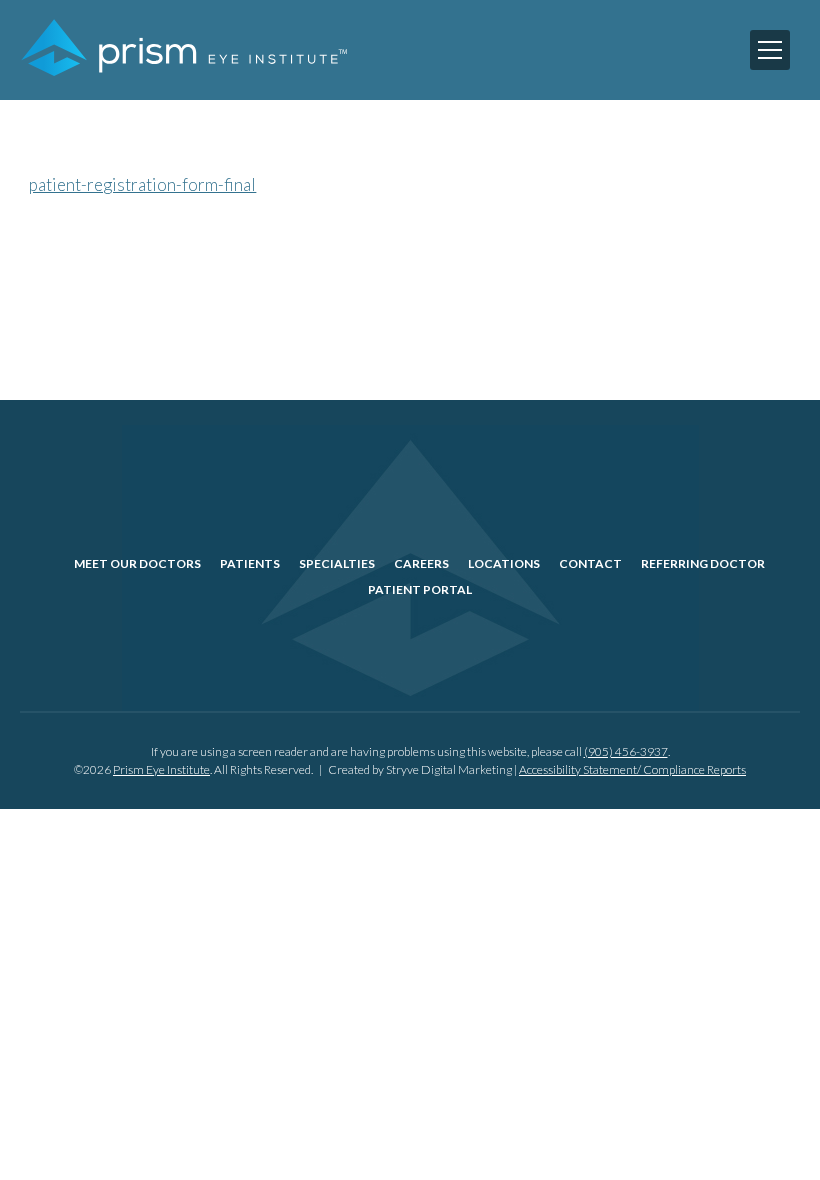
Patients (250, 563)
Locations (504, 563)
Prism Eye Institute (161, 769)
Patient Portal (420, 589)
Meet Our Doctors (137, 563)
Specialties (337, 563)
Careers (421, 563)
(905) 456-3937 (626, 751)
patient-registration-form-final (142, 184)
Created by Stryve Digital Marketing (420, 769)
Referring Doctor (703, 563)
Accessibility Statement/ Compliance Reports (632, 769)
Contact (590, 563)
